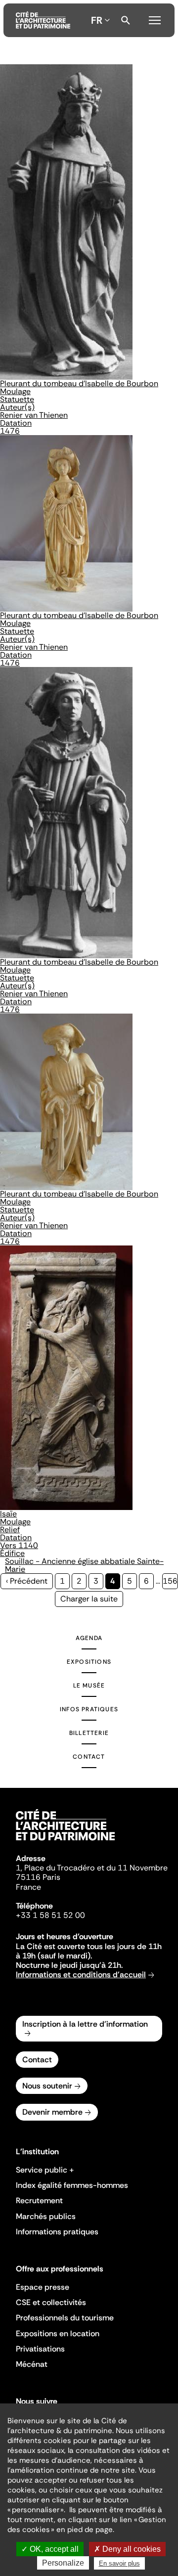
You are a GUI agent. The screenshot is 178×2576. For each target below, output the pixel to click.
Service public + (45, 2170)
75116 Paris (38, 1877)
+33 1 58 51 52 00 (50, 1915)
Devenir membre (52, 2112)
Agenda (89, 1638)
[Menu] (155, 19)
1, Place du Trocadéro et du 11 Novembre (92, 1868)
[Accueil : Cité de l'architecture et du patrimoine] (43, 20)
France (28, 1887)
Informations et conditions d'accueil (81, 1975)
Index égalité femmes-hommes (72, 2185)
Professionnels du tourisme (65, 2318)
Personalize (63, 2563)
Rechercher (126, 20)
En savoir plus (119, 2563)
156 (170, 1581)
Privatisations (40, 2349)
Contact (89, 1757)
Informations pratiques (57, 2232)
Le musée (89, 1686)
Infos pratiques (89, 1709)
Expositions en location (58, 2333)
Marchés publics (46, 2216)
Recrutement (39, 2200)
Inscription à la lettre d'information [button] (85, 2024)
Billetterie (89, 1733)
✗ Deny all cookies (127, 2549)
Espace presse (43, 2287)
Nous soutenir (47, 2086)
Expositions (89, 1662)
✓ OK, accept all (50, 2549)
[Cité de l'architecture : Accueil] (65, 1842)
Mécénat (32, 2364)
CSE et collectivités (51, 2302)
